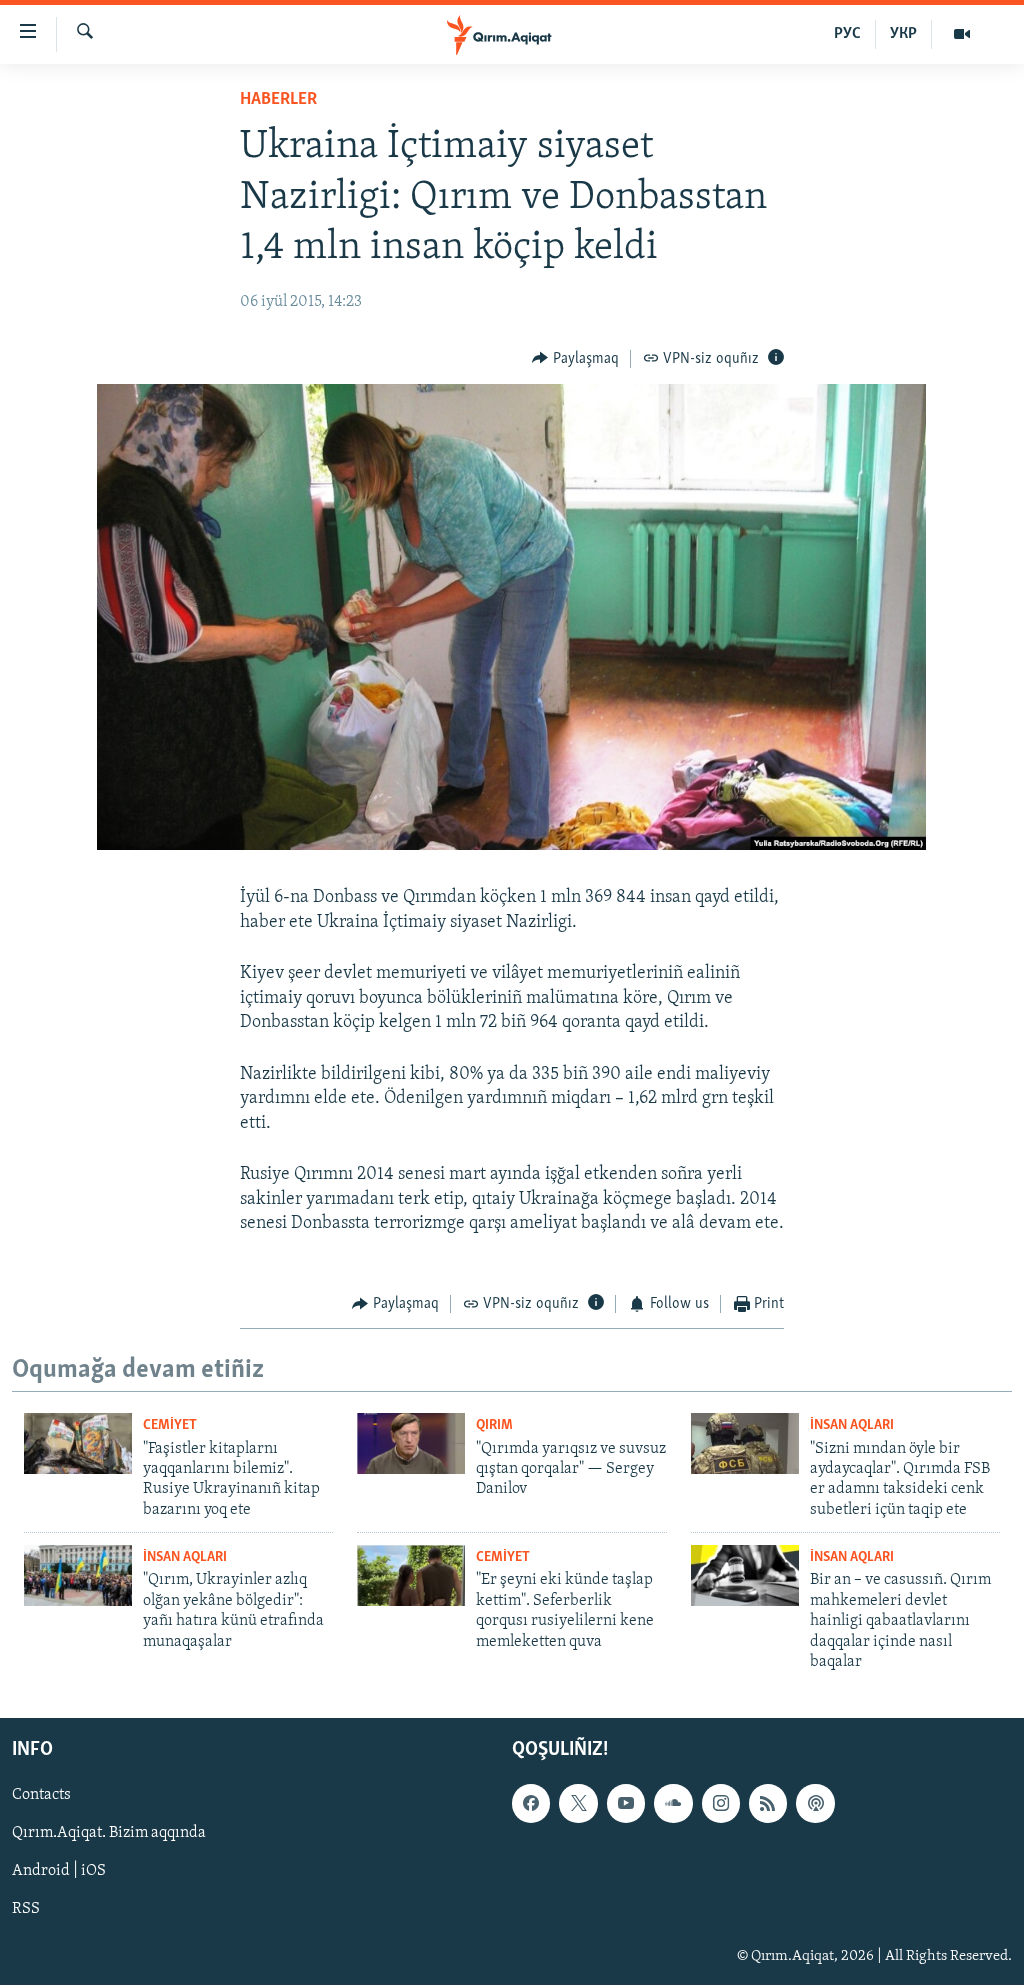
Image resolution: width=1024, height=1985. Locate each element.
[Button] (575, 359)
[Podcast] (815, 1804)
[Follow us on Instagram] (721, 1804)
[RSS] (768, 1804)
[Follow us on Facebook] (531, 1804)
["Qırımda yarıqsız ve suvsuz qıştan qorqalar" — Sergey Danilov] (411, 1443)
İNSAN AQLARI (852, 1425)
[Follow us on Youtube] (626, 1804)
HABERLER (278, 100)
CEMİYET (170, 1425)
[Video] (962, 34)
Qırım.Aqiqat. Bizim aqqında (109, 1834)
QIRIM (494, 1425)
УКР (903, 34)
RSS (26, 1910)
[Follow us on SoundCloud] (673, 1804)
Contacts (41, 1796)
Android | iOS (59, 1872)
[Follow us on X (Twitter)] (578, 1804)
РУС (847, 34)
